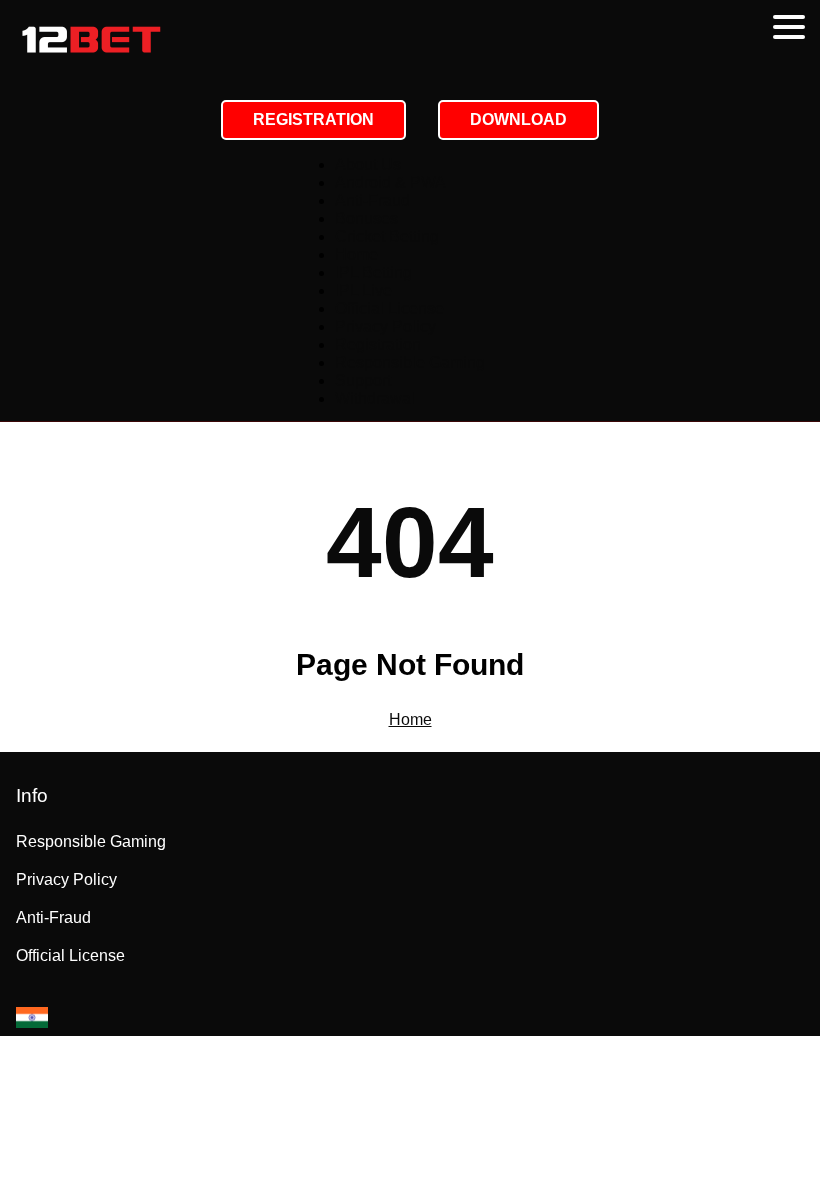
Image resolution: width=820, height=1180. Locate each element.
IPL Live (363, 290)
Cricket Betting (387, 236)
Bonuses (366, 218)
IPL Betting (373, 272)
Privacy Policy (385, 326)
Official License (389, 308)
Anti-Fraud (372, 200)
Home (356, 254)
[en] (32, 1017)
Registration (378, 344)
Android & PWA (390, 182)
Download (518, 119)
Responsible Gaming (410, 362)
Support (363, 380)
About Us (368, 164)
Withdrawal (375, 398)
